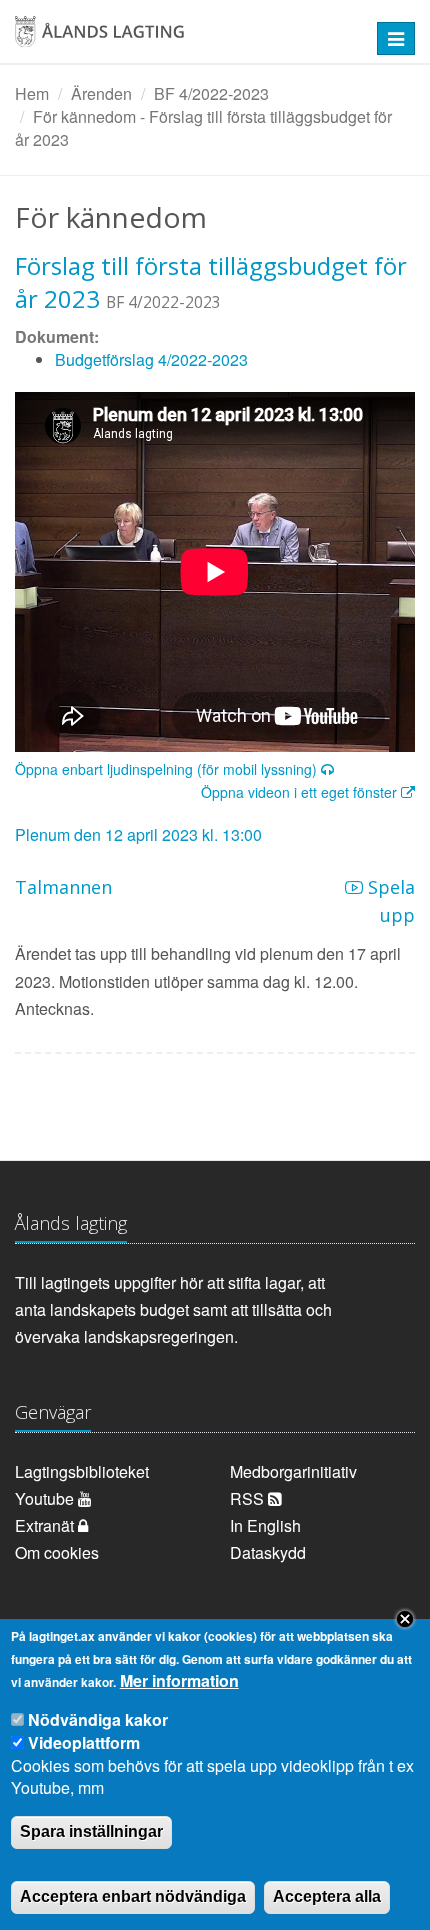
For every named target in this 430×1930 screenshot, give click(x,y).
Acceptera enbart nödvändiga (133, 1896)
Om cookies (57, 1552)
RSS (249, 1498)
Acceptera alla (327, 1896)
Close (405, 1619)
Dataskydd (268, 1552)
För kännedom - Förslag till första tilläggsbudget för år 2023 (203, 128)
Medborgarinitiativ (293, 1471)
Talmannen (63, 887)
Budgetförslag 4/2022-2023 (151, 359)
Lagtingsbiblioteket (82, 1471)
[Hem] (178, 38)
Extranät (46, 1525)
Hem (32, 93)
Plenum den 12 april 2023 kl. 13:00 (138, 834)
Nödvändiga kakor (98, 1719)
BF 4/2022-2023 (211, 93)
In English (265, 1525)
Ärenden (101, 93)
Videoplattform (84, 1742)
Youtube (46, 1498)
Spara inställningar (91, 1831)
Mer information (179, 1681)
